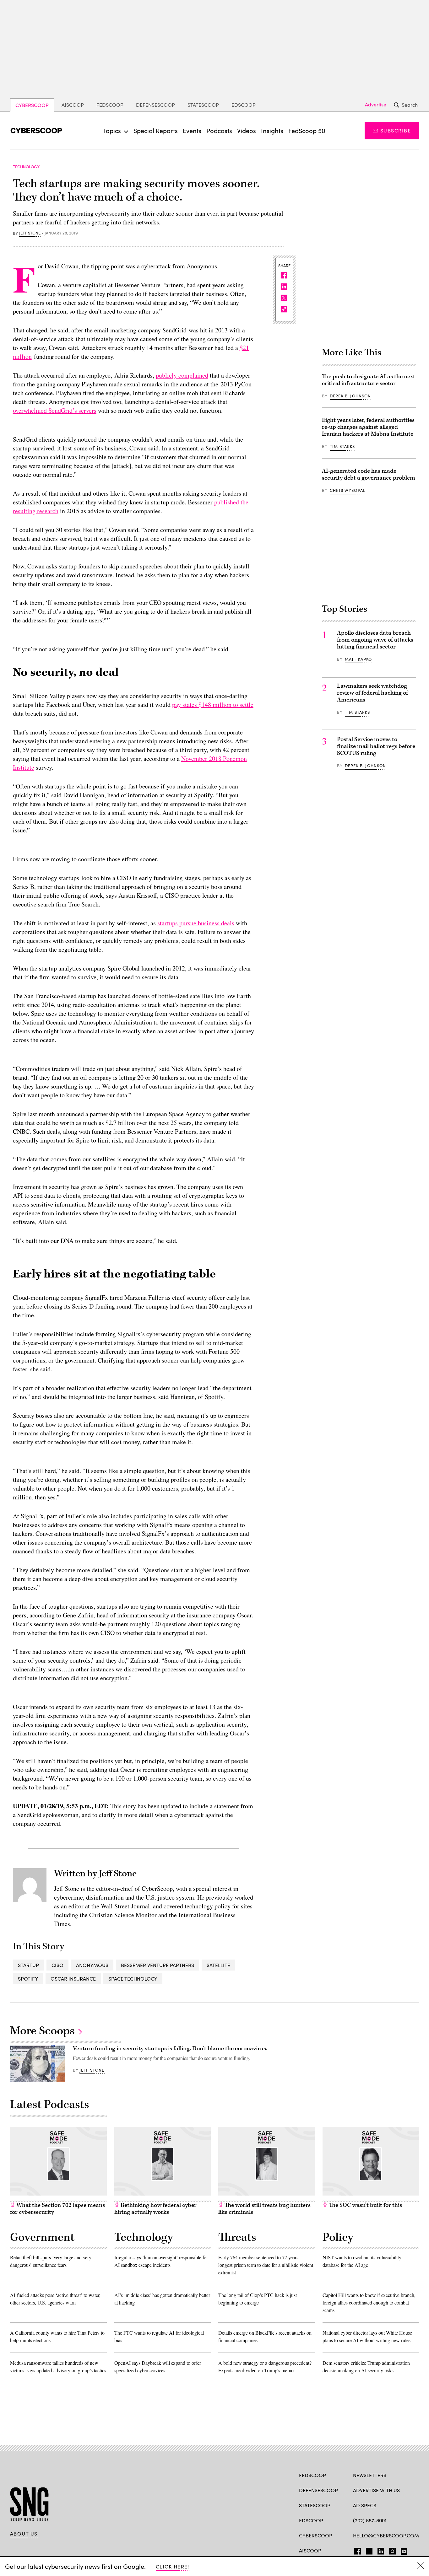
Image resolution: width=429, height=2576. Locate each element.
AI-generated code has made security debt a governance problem (369, 474)
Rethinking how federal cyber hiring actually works (155, 2209)
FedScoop (110, 105)
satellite (218, 1965)
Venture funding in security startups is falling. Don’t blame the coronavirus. (170, 2049)
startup (28, 1965)
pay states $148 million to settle (213, 705)
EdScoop (244, 105)
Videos (247, 130)
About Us (24, 2534)
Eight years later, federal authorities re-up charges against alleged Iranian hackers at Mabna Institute (368, 427)
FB (356, 2550)
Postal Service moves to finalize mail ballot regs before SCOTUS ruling (376, 746)
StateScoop (203, 105)
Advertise (376, 105)
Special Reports (156, 130)
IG (391, 2550)
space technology (133, 1979)
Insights (272, 130)
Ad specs (365, 2505)
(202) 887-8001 (370, 2520)
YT (402, 2550)
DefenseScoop (155, 105)
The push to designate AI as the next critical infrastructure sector (369, 380)
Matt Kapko (358, 659)
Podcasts (219, 130)
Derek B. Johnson (350, 396)
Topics (112, 130)
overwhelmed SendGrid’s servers (55, 410)
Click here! (173, 2566)
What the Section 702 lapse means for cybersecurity (57, 2209)
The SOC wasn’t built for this (365, 2205)
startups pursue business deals (196, 923)
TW (368, 2550)
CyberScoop (32, 105)
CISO (57, 1965)
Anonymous (92, 1965)
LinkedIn (381, 2550)
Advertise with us (376, 2490)
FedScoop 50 (307, 130)
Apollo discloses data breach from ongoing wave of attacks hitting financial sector (375, 640)
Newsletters (370, 2475)
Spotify (28, 1979)
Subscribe (396, 130)
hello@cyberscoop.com (386, 2535)
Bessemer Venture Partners (157, 1965)
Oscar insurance (73, 1979)
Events (192, 130)
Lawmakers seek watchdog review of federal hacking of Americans (372, 693)
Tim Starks (342, 446)
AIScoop (73, 105)
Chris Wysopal (348, 490)
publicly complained (182, 375)
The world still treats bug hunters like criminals (264, 2209)
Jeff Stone (30, 233)
